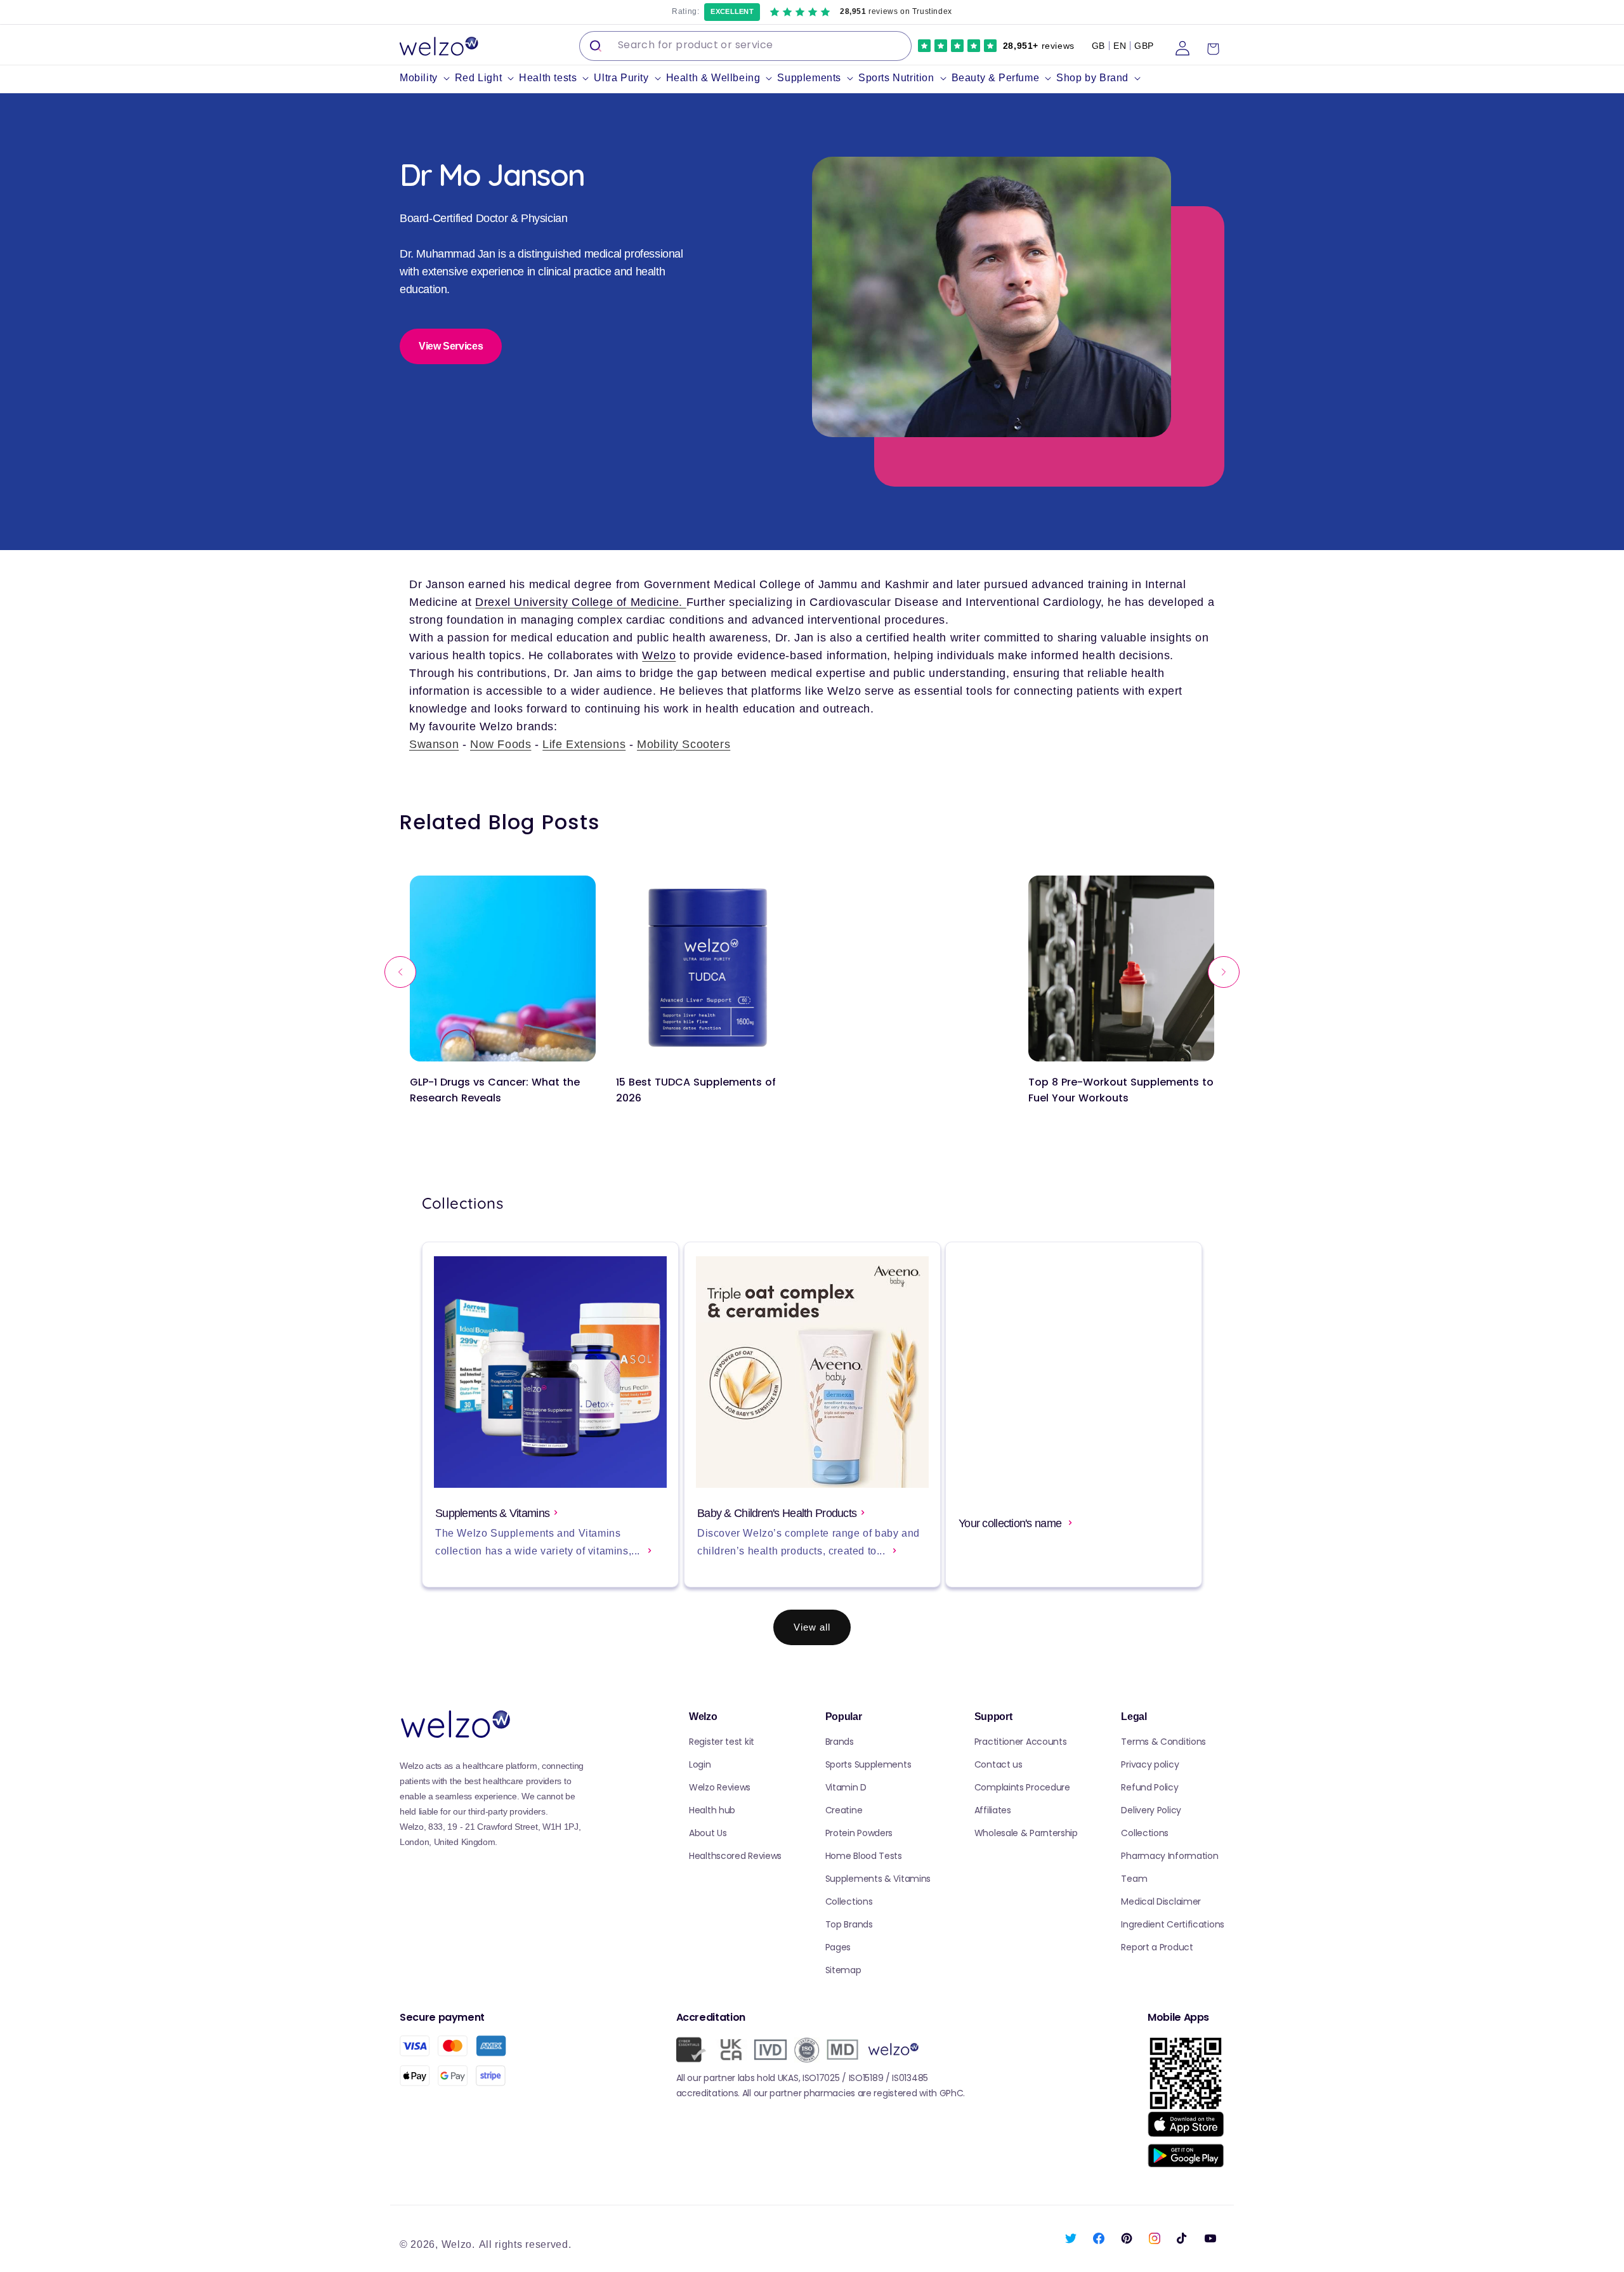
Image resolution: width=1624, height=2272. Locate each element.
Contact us (999, 1764)
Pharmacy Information (1169, 1856)
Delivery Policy (1151, 1810)
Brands (840, 1742)
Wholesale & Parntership (1026, 1833)
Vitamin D (846, 1787)
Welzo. (458, 2244)
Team (1134, 1879)
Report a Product (1157, 1947)
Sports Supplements (868, 1764)
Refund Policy (1149, 1787)
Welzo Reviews (720, 1787)
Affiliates (993, 1810)
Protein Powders (859, 1833)
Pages (838, 1947)
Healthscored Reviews (735, 1856)
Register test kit (722, 1742)
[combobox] (745, 46)
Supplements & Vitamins (492, 1513)
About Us (708, 1833)
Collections (849, 1901)
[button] (427, 78)
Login (700, 1764)
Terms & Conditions (1163, 1742)
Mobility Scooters (684, 744)
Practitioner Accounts (1021, 1742)
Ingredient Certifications (1173, 1924)
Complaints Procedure (1022, 1787)
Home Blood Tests (864, 1856)
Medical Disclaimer (1161, 1901)
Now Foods (501, 744)
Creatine (844, 1810)
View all (812, 1627)
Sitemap (843, 1970)
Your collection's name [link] (1011, 1523)
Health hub (712, 1810)
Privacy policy (1150, 1764)
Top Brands (849, 1924)
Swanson (434, 744)
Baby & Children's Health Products (777, 1513)
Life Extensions (584, 744)
